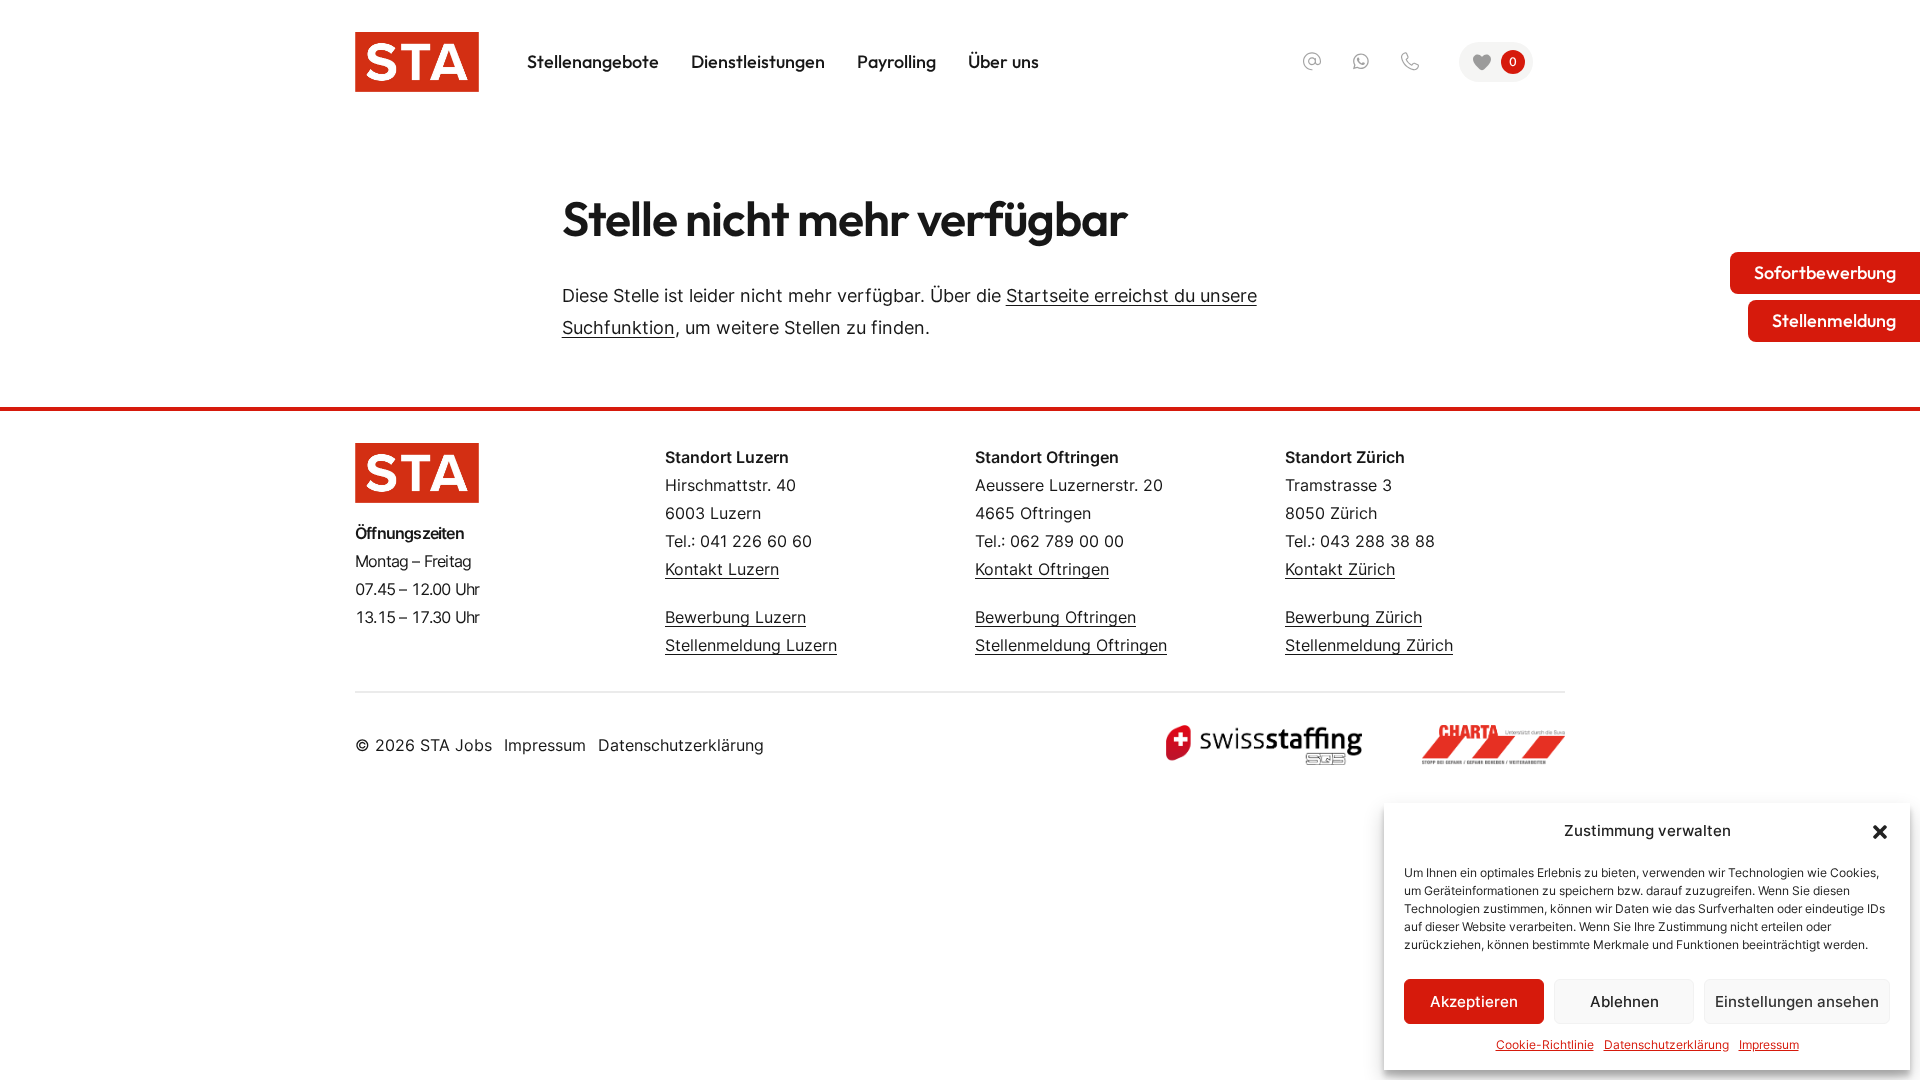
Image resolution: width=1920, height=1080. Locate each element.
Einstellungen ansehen (1797, 1001)
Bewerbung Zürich (1353, 617)
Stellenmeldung (1834, 320)
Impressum (545, 745)
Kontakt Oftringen (1042, 569)
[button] (1880, 831)
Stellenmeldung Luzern (751, 645)
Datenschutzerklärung (681, 745)
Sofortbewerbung (1825, 272)
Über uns (1003, 61)
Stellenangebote (593, 61)
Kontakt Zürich (1340, 569)
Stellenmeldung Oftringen (1071, 645)
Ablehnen (1624, 1001)
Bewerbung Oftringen (1055, 617)
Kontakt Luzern (722, 569)
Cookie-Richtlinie (1545, 1044)
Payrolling (896, 61)
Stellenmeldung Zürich (1369, 645)
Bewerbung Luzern (735, 617)
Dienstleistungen (758, 61)
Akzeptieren (1474, 1001)
